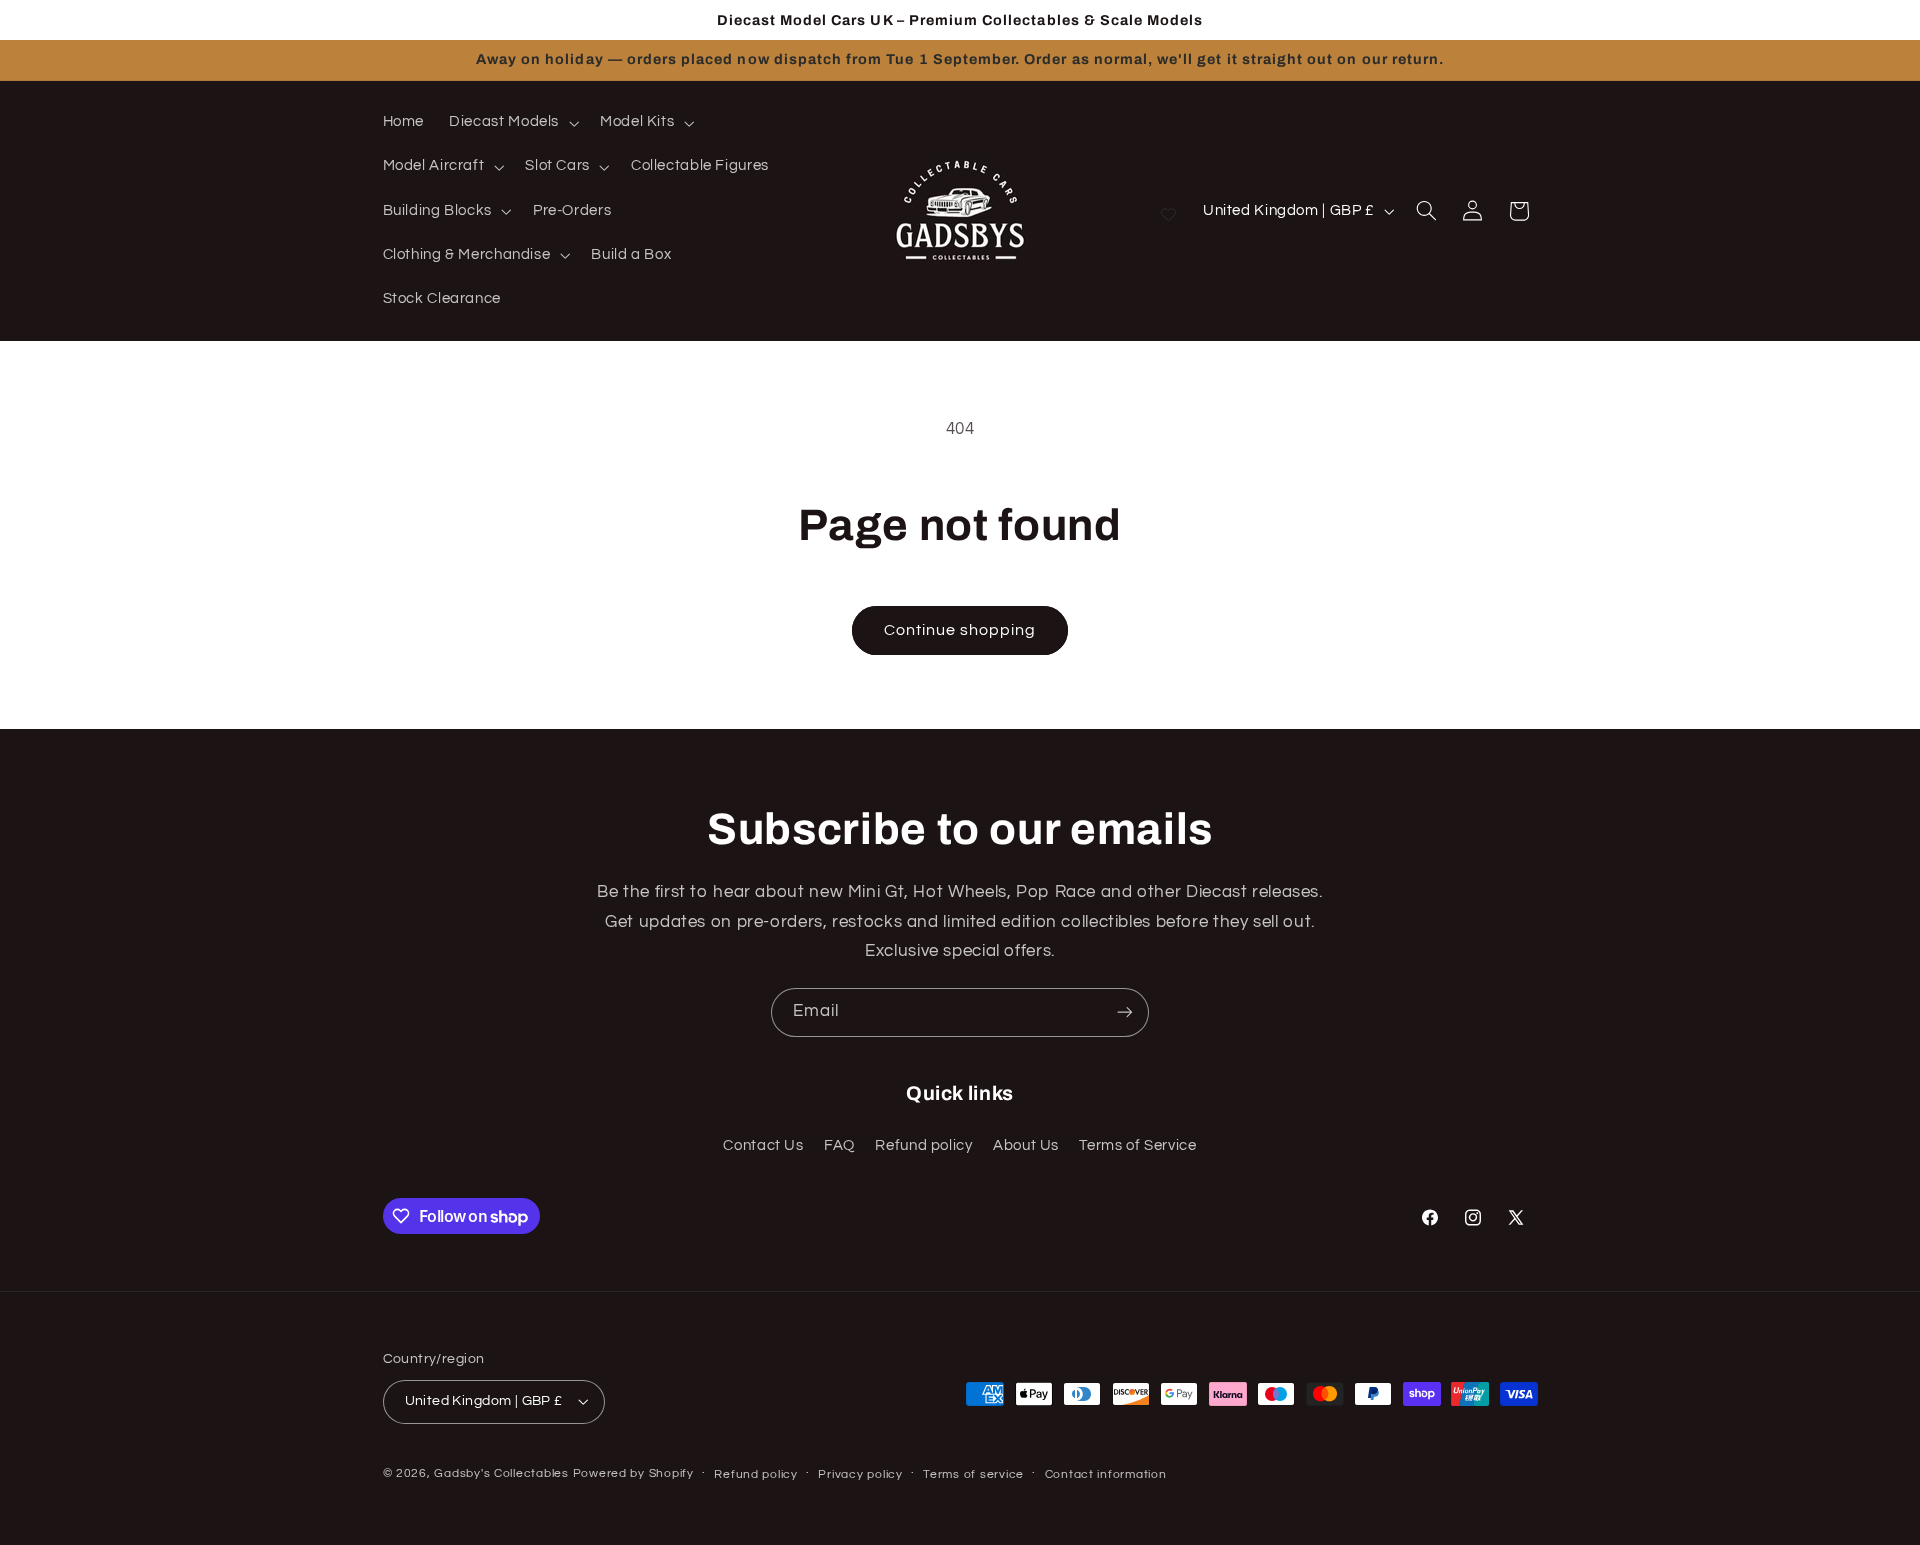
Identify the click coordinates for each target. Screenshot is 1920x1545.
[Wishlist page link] (1168, 210)
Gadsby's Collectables (501, 1473)
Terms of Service (1137, 1145)
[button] (512, 123)
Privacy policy (860, 1474)
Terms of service (973, 1474)
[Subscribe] (1125, 1012)
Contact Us (763, 1145)
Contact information (1106, 1474)
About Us (1026, 1145)
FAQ (839, 1145)
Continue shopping (960, 630)
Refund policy (923, 1145)
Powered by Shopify (633, 1473)
